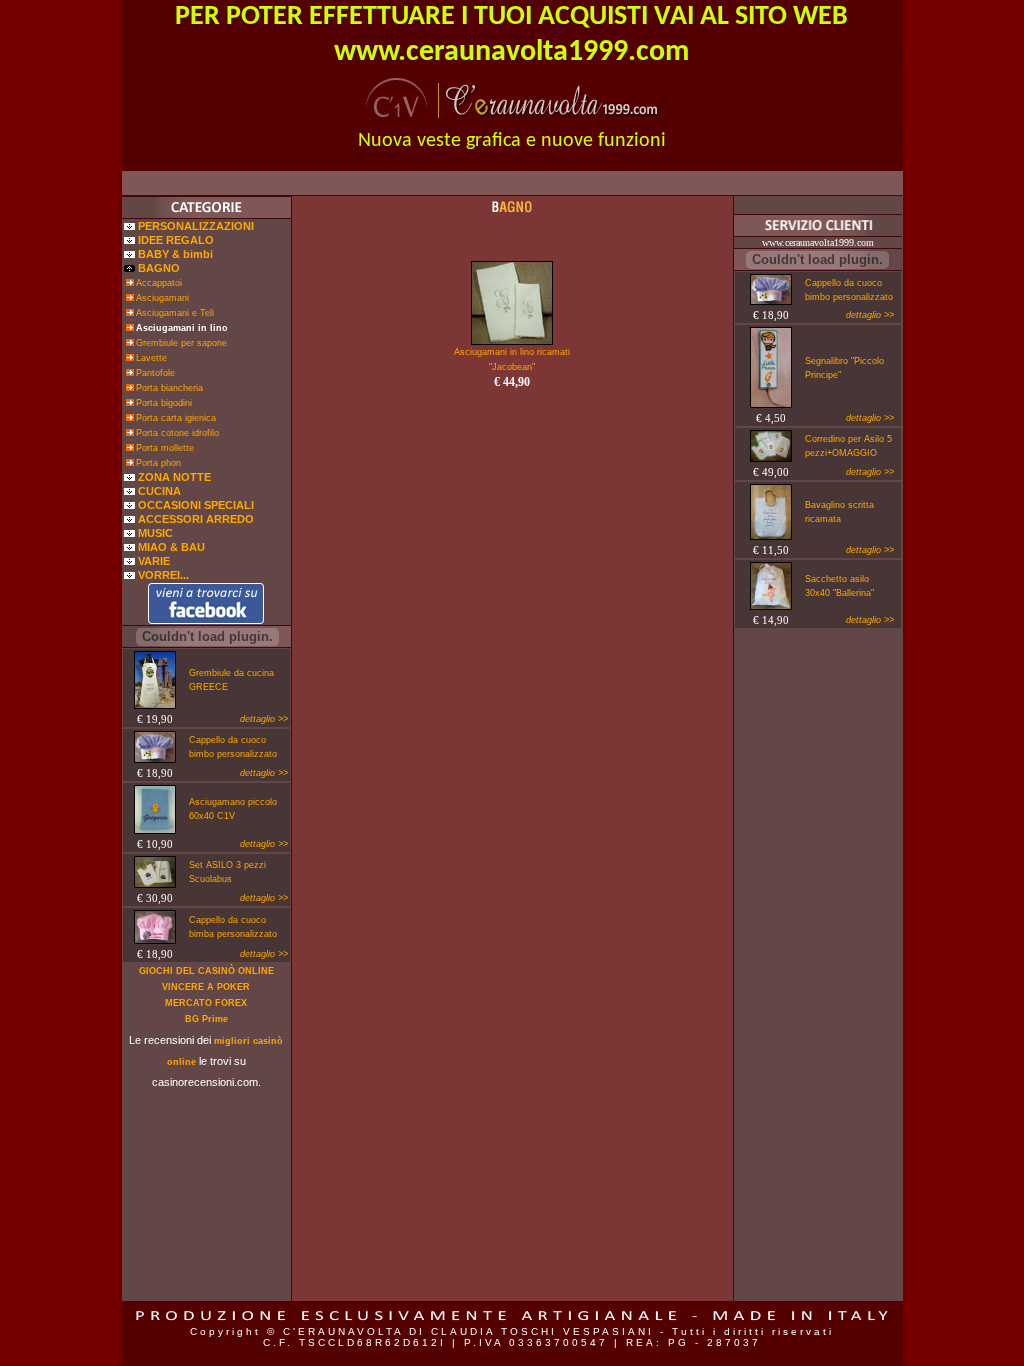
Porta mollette (165, 448)
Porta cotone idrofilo (177, 433)
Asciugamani (162, 298)
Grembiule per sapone (181, 343)
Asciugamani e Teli (175, 313)
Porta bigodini (164, 403)
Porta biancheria (169, 388)
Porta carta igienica (176, 418)
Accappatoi (159, 283)
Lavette (151, 358)
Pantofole (155, 373)
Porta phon (158, 463)
